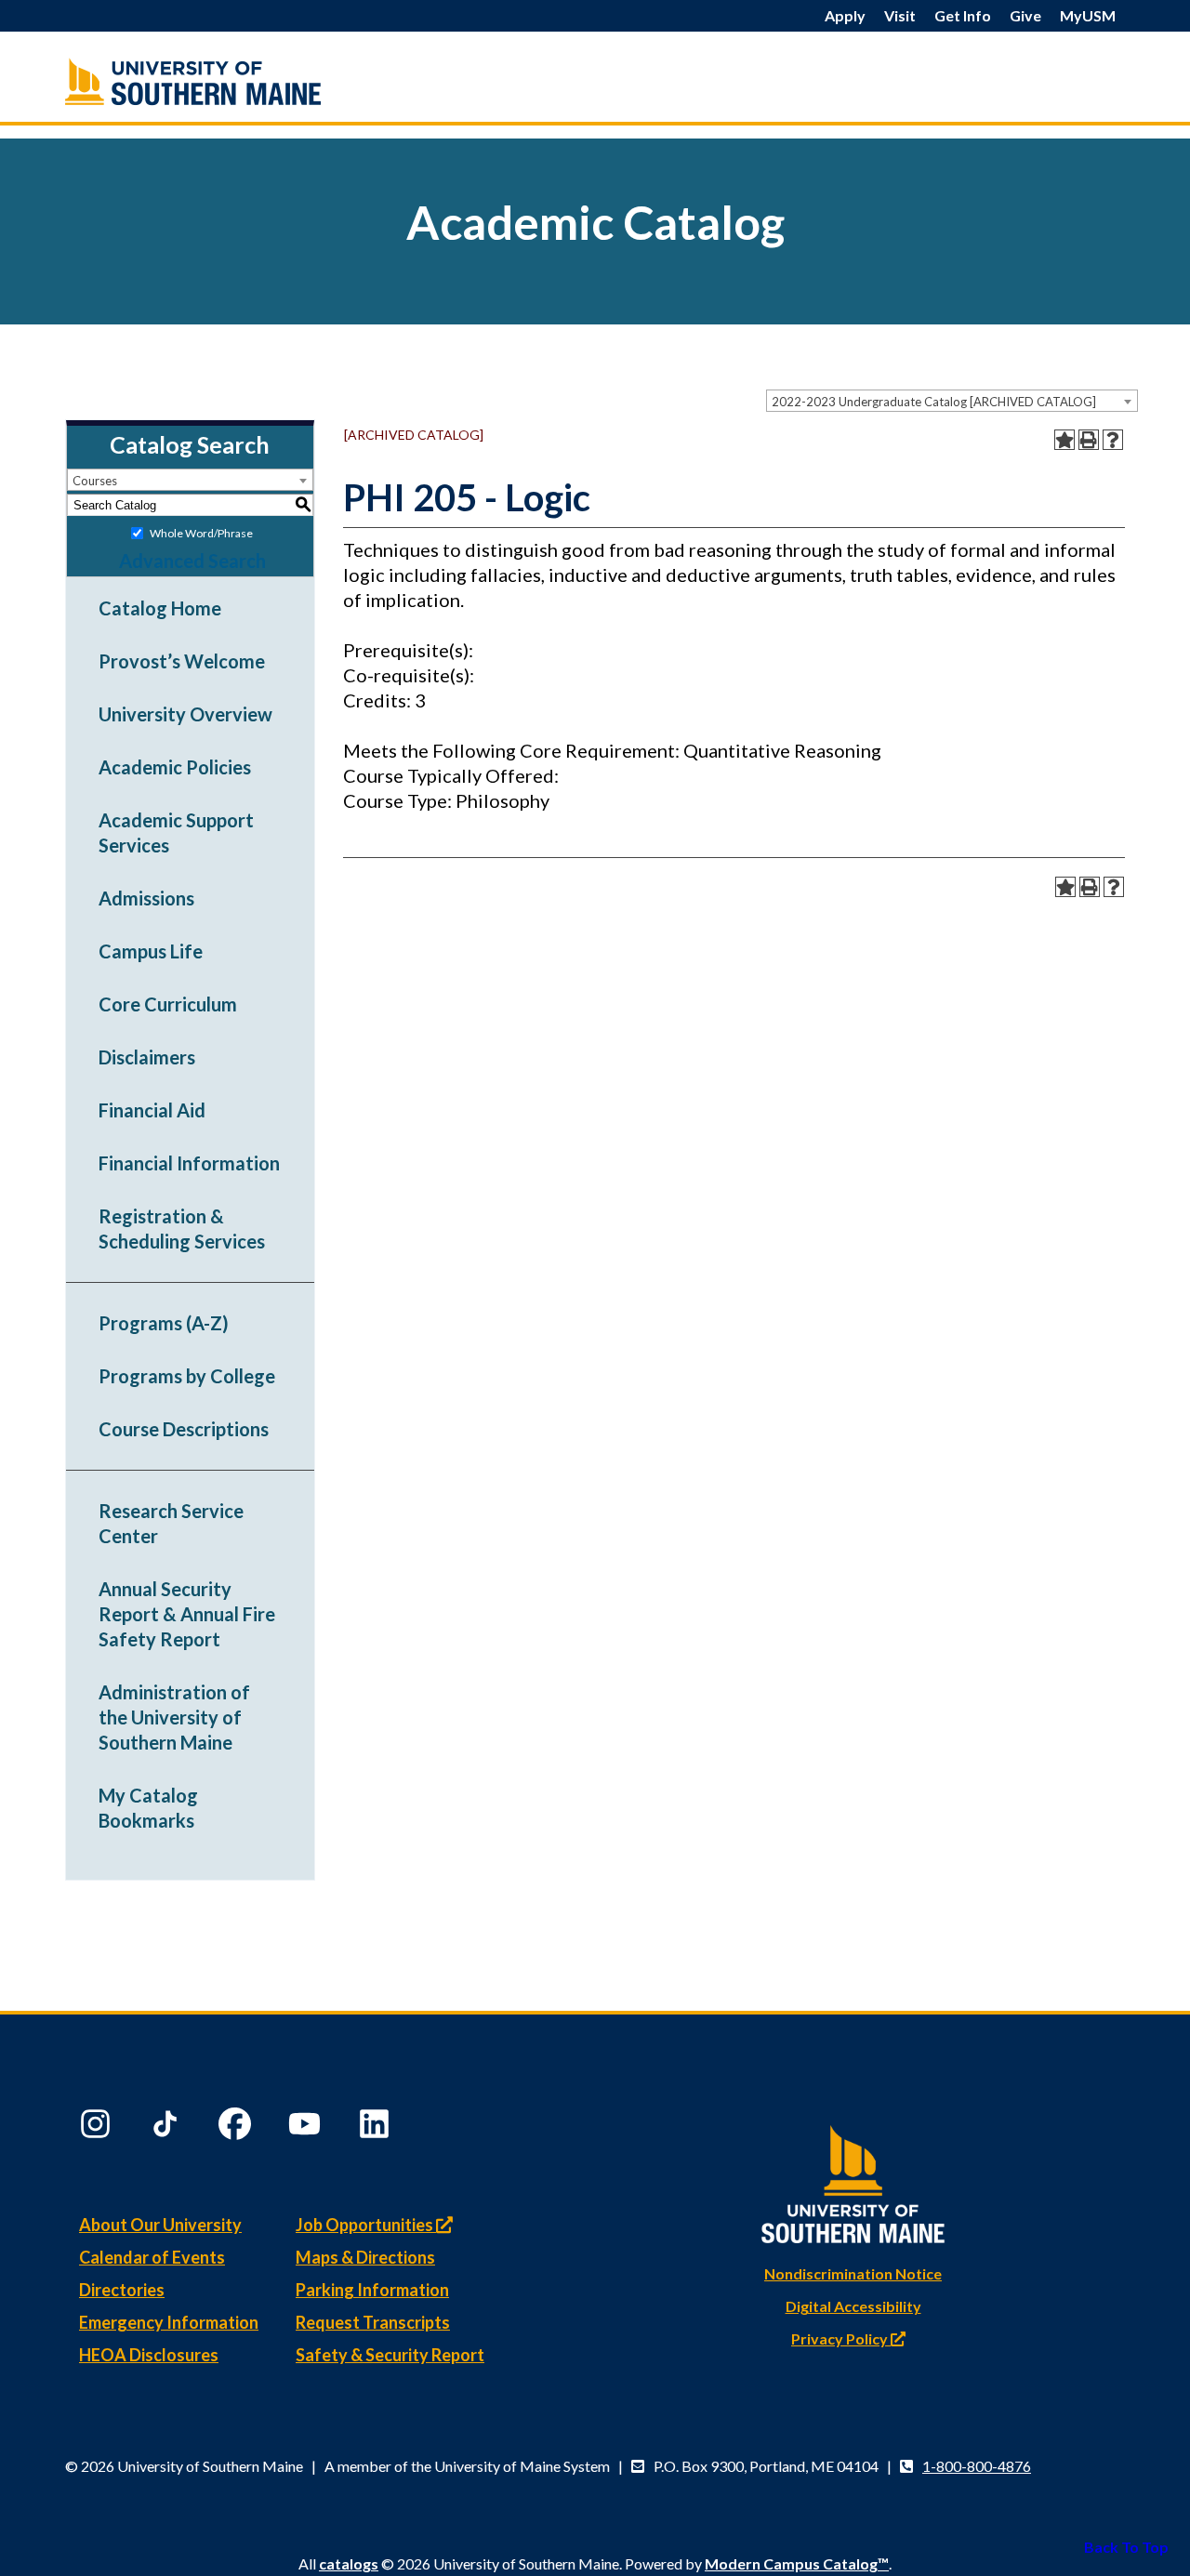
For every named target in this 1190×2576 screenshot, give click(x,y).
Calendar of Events (152, 2257)
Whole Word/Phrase (201, 533)
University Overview (185, 714)
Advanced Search (192, 561)
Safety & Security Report (390, 2355)
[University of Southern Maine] (853, 2180)
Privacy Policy (841, 2338)
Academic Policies (175, 767)
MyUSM (1088, 15)
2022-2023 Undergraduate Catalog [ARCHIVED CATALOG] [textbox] (934, 402)
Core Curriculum (168, 1004)
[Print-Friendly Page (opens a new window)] (1089, 440)
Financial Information (189, 1163)
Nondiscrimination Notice (853, 2273)
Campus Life (151, 951)
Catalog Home (160, 608)
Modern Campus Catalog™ (797, 2563)
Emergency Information (169, 2322)
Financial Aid (152, 1110)
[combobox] (952, 401)
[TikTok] (167, 2128)
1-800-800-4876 (977, 2466)
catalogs (349, 2563)
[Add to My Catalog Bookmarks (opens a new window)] (1064, 440)
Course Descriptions (184, 1429)
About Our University (160, 2225)
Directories (122, 2290)
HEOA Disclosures (149, 2355)
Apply (845, 15)
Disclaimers (147, 1057)
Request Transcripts (373, 2322)
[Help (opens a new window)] (1113, 440)
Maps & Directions (365, 2257)
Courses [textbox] (95, 481)
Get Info (963, 15)
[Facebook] (237, 2128)
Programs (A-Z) (164, 1323)
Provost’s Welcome (182, 661)
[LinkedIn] (377, 2128)
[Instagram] (98, 2128)
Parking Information (372, 2290)
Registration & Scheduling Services (182, 1229)
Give (1025, 15)
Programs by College (187, 1376)
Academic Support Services (176, 832)
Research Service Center (171, 1523)
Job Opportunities (366, 2225)
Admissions (146, 898)
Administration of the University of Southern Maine (174, 1717)
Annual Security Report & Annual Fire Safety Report (187, 1614)
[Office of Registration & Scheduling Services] (232, 81)
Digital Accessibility (853, 2306)
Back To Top (1126, 2547)
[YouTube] (307, 2128)
